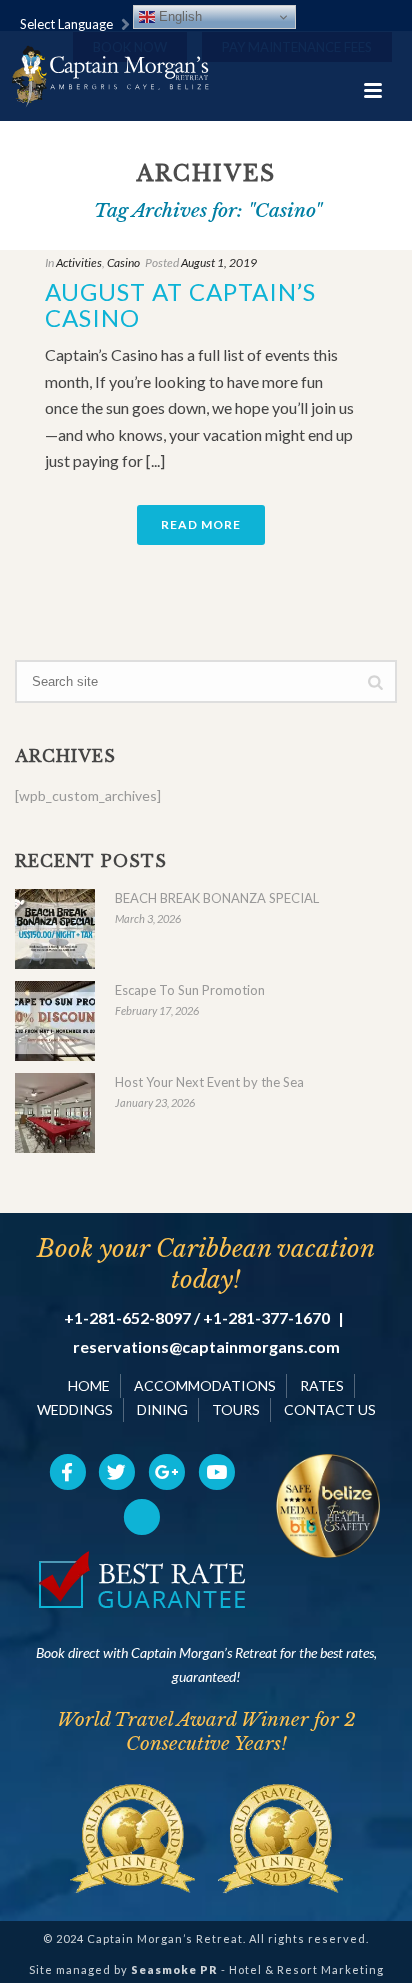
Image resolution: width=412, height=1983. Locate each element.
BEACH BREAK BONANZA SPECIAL (217, 898)
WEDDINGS (75, 1409)
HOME (89, 1385)
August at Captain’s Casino (180, 304)
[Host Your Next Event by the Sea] (55, 1113)
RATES (322, 1385)
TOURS (236, 1409)
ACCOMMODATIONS (205, 1385)
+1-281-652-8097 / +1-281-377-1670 (197, 1318)
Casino (123, 262)
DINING (162, 1409)
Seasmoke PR (174, 1969)
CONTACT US (330, 1409)
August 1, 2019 (219, 262)
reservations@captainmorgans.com (206, 1347)
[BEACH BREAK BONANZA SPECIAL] (55, 929)
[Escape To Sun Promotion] (55, 1021)
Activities (79, 262)
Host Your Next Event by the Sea (209, 1082)
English (178, 16)
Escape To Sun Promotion (190, 990)
